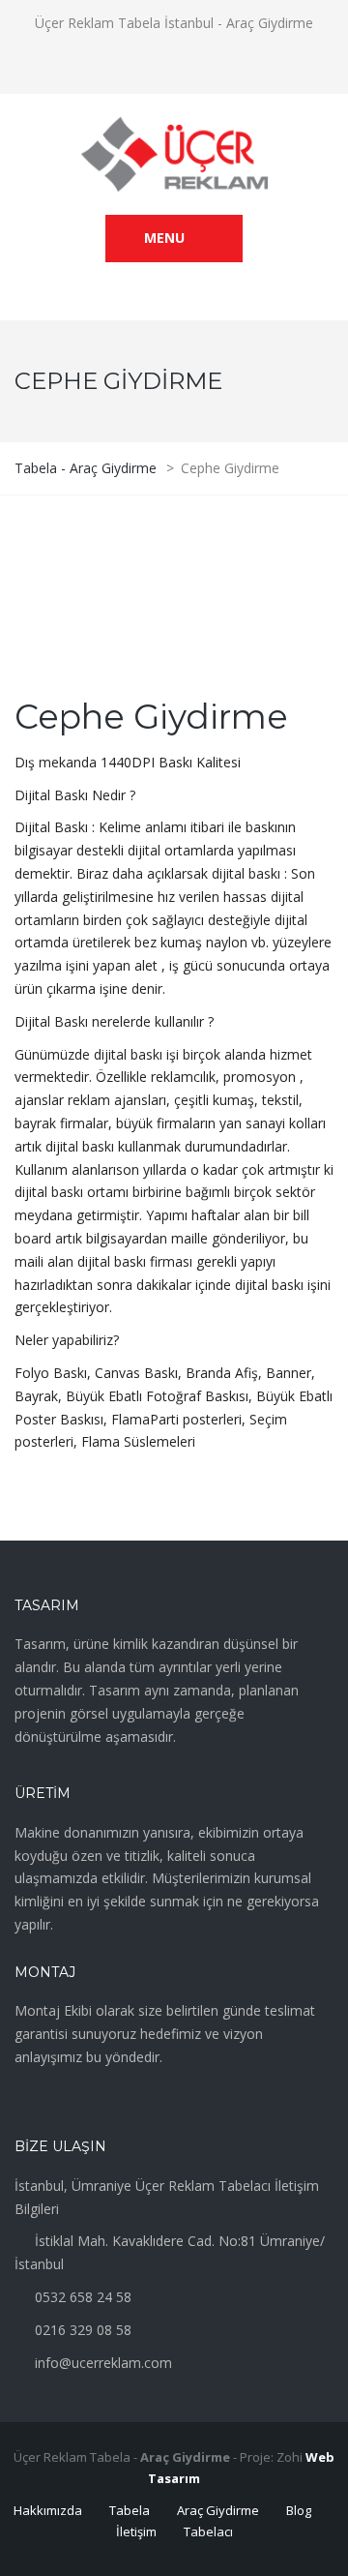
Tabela (130, 2510)
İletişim (136, 2531)
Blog (299, 2510)
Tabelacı (208, 2531)
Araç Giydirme (218, 2510)
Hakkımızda (48, 2510)
